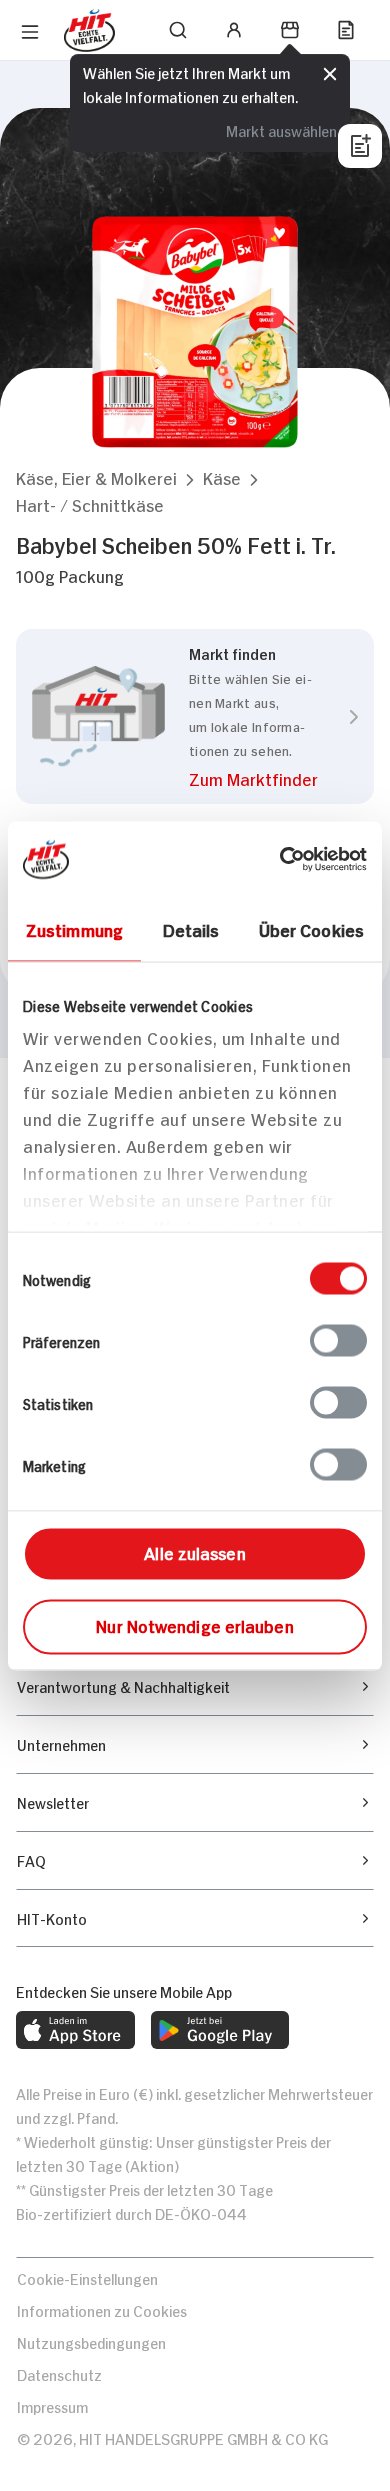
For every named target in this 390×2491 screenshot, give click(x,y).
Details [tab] (191, 928)
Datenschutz (59, 2373)
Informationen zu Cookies (102, 2309)
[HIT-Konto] (234, 30)
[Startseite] (89, 30)
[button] (96, 477)
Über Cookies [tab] (311, 928)
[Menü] (30, 32)
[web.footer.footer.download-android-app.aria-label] (220, 2030)
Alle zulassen (194, 1551)
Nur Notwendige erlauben (194, 1624)
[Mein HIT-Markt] (290, 30)
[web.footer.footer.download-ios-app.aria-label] (75, 2030)
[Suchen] (178, 30)
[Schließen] (330, 74)
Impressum (52, 2405)
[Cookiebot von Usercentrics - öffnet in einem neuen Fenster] (280, 859)
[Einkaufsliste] (346, 30)
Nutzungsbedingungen (91, 2341)
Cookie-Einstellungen (87, 2277)
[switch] (338, 1340)
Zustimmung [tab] (74, 928)
